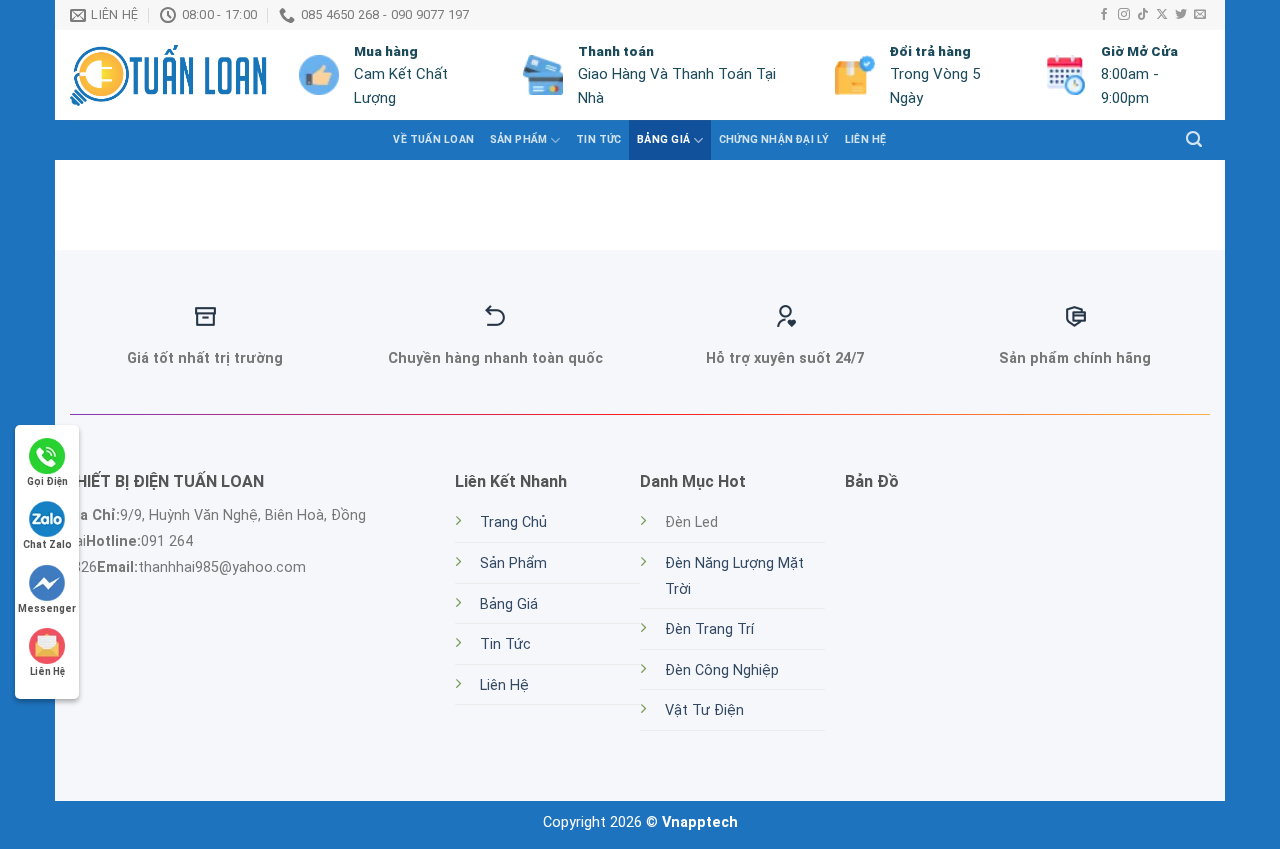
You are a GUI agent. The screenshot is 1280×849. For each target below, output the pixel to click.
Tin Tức (505, 644)
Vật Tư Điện (704, 710)
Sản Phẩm (513, 563)
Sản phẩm (519, 139)
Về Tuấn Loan (433, 139)
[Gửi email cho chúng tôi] (1200, 15)
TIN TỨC (598, 139)
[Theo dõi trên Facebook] (1104, 15)
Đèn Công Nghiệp (722, 670)
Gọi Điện (47, 481)
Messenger (47, 608)
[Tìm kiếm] (1194, 139)
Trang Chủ (513, 522)
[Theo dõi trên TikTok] (1143, 15)
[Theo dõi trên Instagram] (1124, 15)
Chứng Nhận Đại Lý (774, 139)
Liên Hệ (865, 139)
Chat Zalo (47, 544)
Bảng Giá (663, 139)
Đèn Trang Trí (709, 629)
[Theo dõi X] (1162, 15)
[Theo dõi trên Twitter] (1181, 15)
